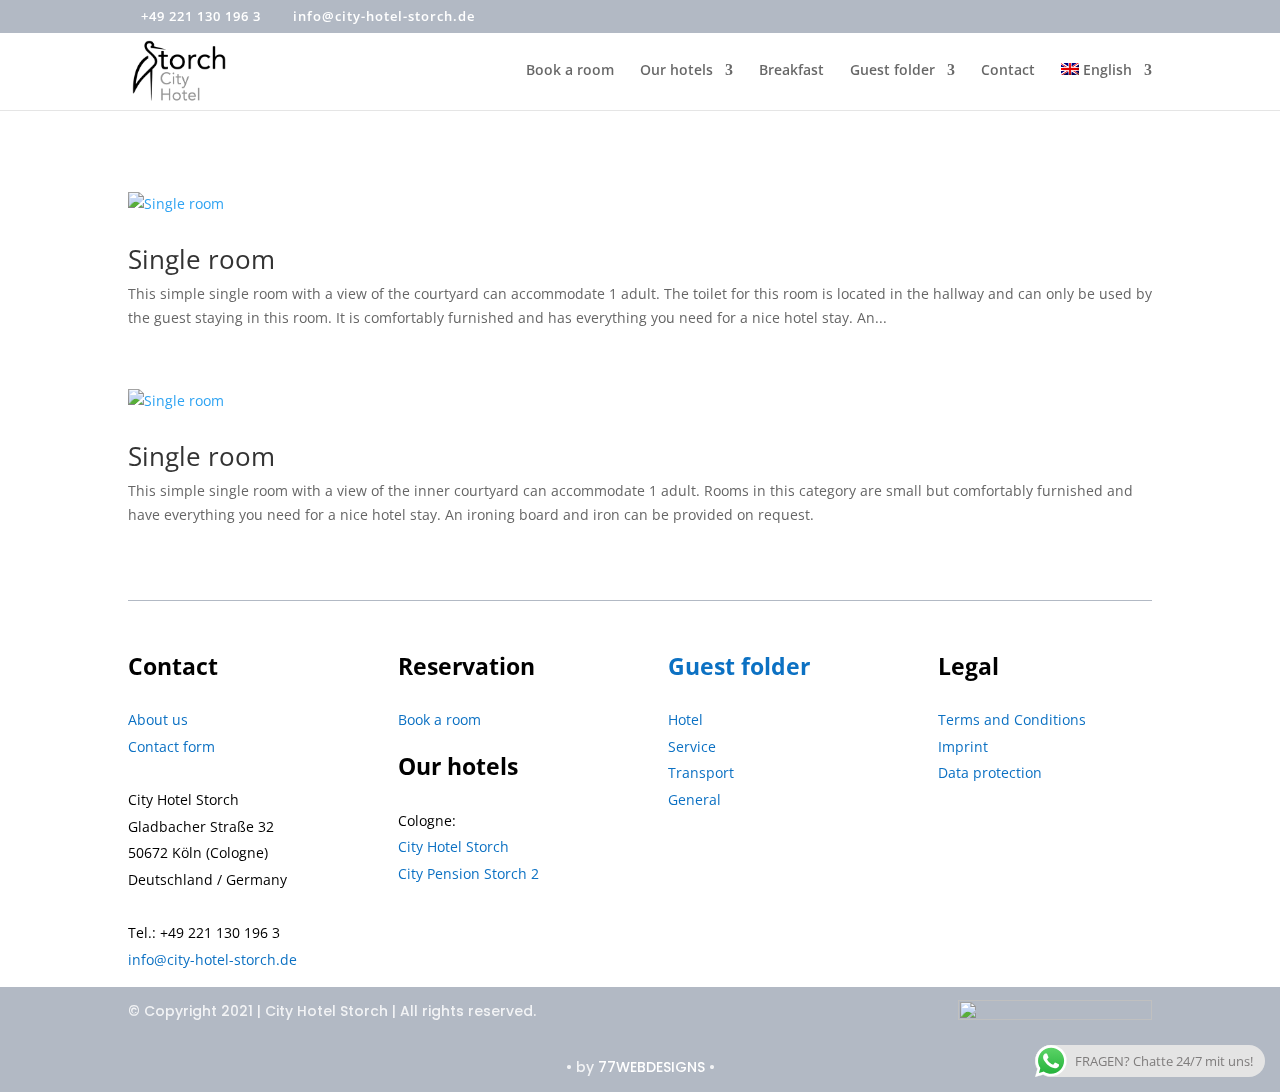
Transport (701, 772)
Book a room (570, 71)
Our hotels (676, 71)
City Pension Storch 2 (468, 873)
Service (692, 746)
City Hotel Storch (453, 846)
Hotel (685, 719)
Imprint (963, 746)
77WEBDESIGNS (651, 1067)
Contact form (171, 746)
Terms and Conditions (1012, 719)
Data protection (990, 772)
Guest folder (892, 71)
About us (158, 719)
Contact (1008, 71)
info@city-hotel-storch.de (212, 959)
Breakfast (791, 71)
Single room (201, 259)
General (694, 799)
